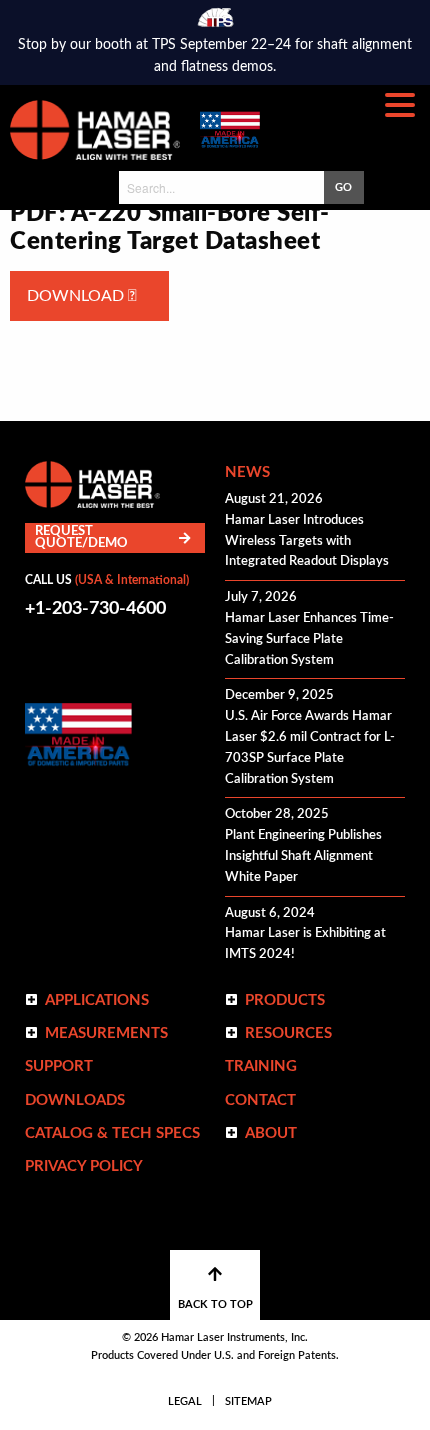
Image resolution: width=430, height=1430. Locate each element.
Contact (260, 1100)
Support (59, 1066)
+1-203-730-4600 (95, 609)
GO (343, 187)
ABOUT (271, 1133)
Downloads (75, 1100)
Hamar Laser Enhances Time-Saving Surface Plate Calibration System (309, 639)
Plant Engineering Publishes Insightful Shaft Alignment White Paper (303, 856)
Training (261, 1066)
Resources (288, 1033)
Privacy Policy (84, 1166)
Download (77, 296)
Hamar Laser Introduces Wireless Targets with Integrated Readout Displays (307, 541)
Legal (185, 1401)
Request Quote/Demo (81, 537)
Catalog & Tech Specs (112, 1133)
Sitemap (248, 1401)
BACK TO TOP (215, 1304)
